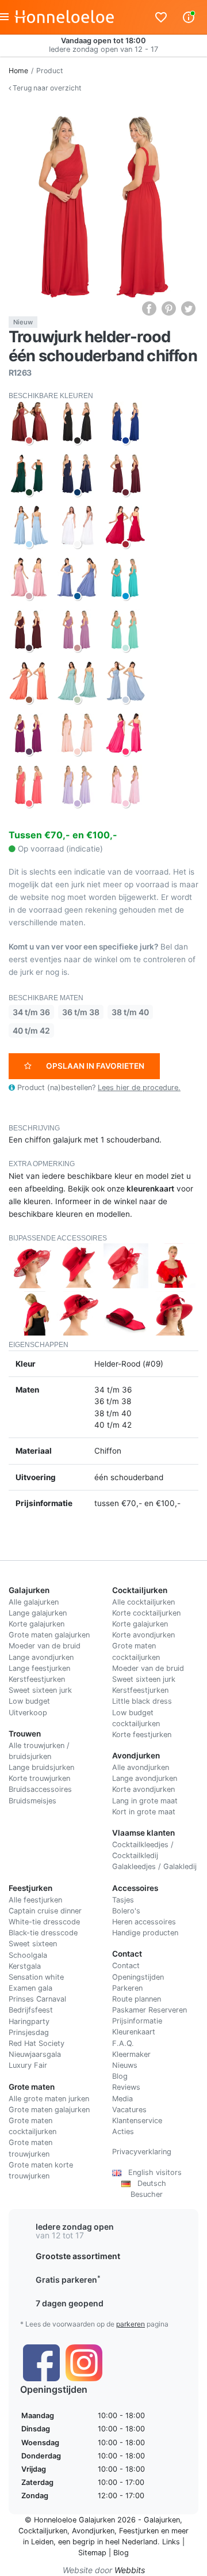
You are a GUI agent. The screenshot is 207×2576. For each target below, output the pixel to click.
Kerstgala (25, 1966)
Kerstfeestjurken (37, 1679)
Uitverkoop (28, 1713)
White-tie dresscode (44, 1922)
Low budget (29, 1701)
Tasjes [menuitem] (123, 1900)
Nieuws (125, 2065)
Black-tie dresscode (43, 1933)
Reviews (126, 2087)
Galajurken (162, 2520)
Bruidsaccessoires (40, 1789)
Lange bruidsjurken (41, 1767)
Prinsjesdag (29, 2032)
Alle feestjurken (35, 1900)
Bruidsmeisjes (32, 1801)
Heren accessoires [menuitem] (144, 1922)
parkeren (131, 2324)
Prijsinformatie (137, 2021)
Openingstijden (138, 1977)
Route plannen (137, 1999)
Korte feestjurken (142, 1735)
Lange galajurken (38, 1613)
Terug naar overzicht (46, 88)
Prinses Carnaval (37, 1999)
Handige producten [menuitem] (145, 1933)
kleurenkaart (150, 1189)
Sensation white (36, 1977)
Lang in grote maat (145, 1801)
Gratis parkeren (68, 2280)
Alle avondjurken (141, 1767)
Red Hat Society (37, 2043)
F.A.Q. (123, 2043)
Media (122, 2099)
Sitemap (92, 2553)
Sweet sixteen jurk (40, 1690)
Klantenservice (137, 2121)
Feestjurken (139, 2531)
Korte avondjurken (143, 1635)
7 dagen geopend (70, 2303)
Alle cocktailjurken (143, 1602)
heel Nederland (131, 2542)
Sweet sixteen (33, 1944)
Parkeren (127, 1988)
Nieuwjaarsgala (35, 2054)
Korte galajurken (37, 1624)
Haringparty (29, 2021)
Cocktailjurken (43, 2531)
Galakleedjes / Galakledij (154, 1866)
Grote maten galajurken (49, 1635)
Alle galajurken (34, 1602)
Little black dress (142, 1701)
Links (171, 2542)
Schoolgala (28, 1955)
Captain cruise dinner (45, 1911)
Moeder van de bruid (45, 1646)
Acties (123, 2131)
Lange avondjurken (41, 1657)
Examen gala (30, 1988)
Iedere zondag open (75, 2227)
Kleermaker (131, 2054)
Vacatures (129, 2110)
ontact (129, 1966)
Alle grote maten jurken (49, 2099)
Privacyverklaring (142, 2152)
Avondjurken (93, 2531)
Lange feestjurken (39, 1668)
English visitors (152, 2172)
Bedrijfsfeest (31, 2010)
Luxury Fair (28, 2065)
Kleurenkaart (134, 2032)
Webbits (130, 2570)
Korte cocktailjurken (146, 1613)
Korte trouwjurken (39, 1778)
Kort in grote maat (144, 1812)
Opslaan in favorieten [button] (95, 1066)
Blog (120, 2076)
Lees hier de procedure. (139, 1087)
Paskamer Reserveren (149, 2010)
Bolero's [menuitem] (126, 1911)
